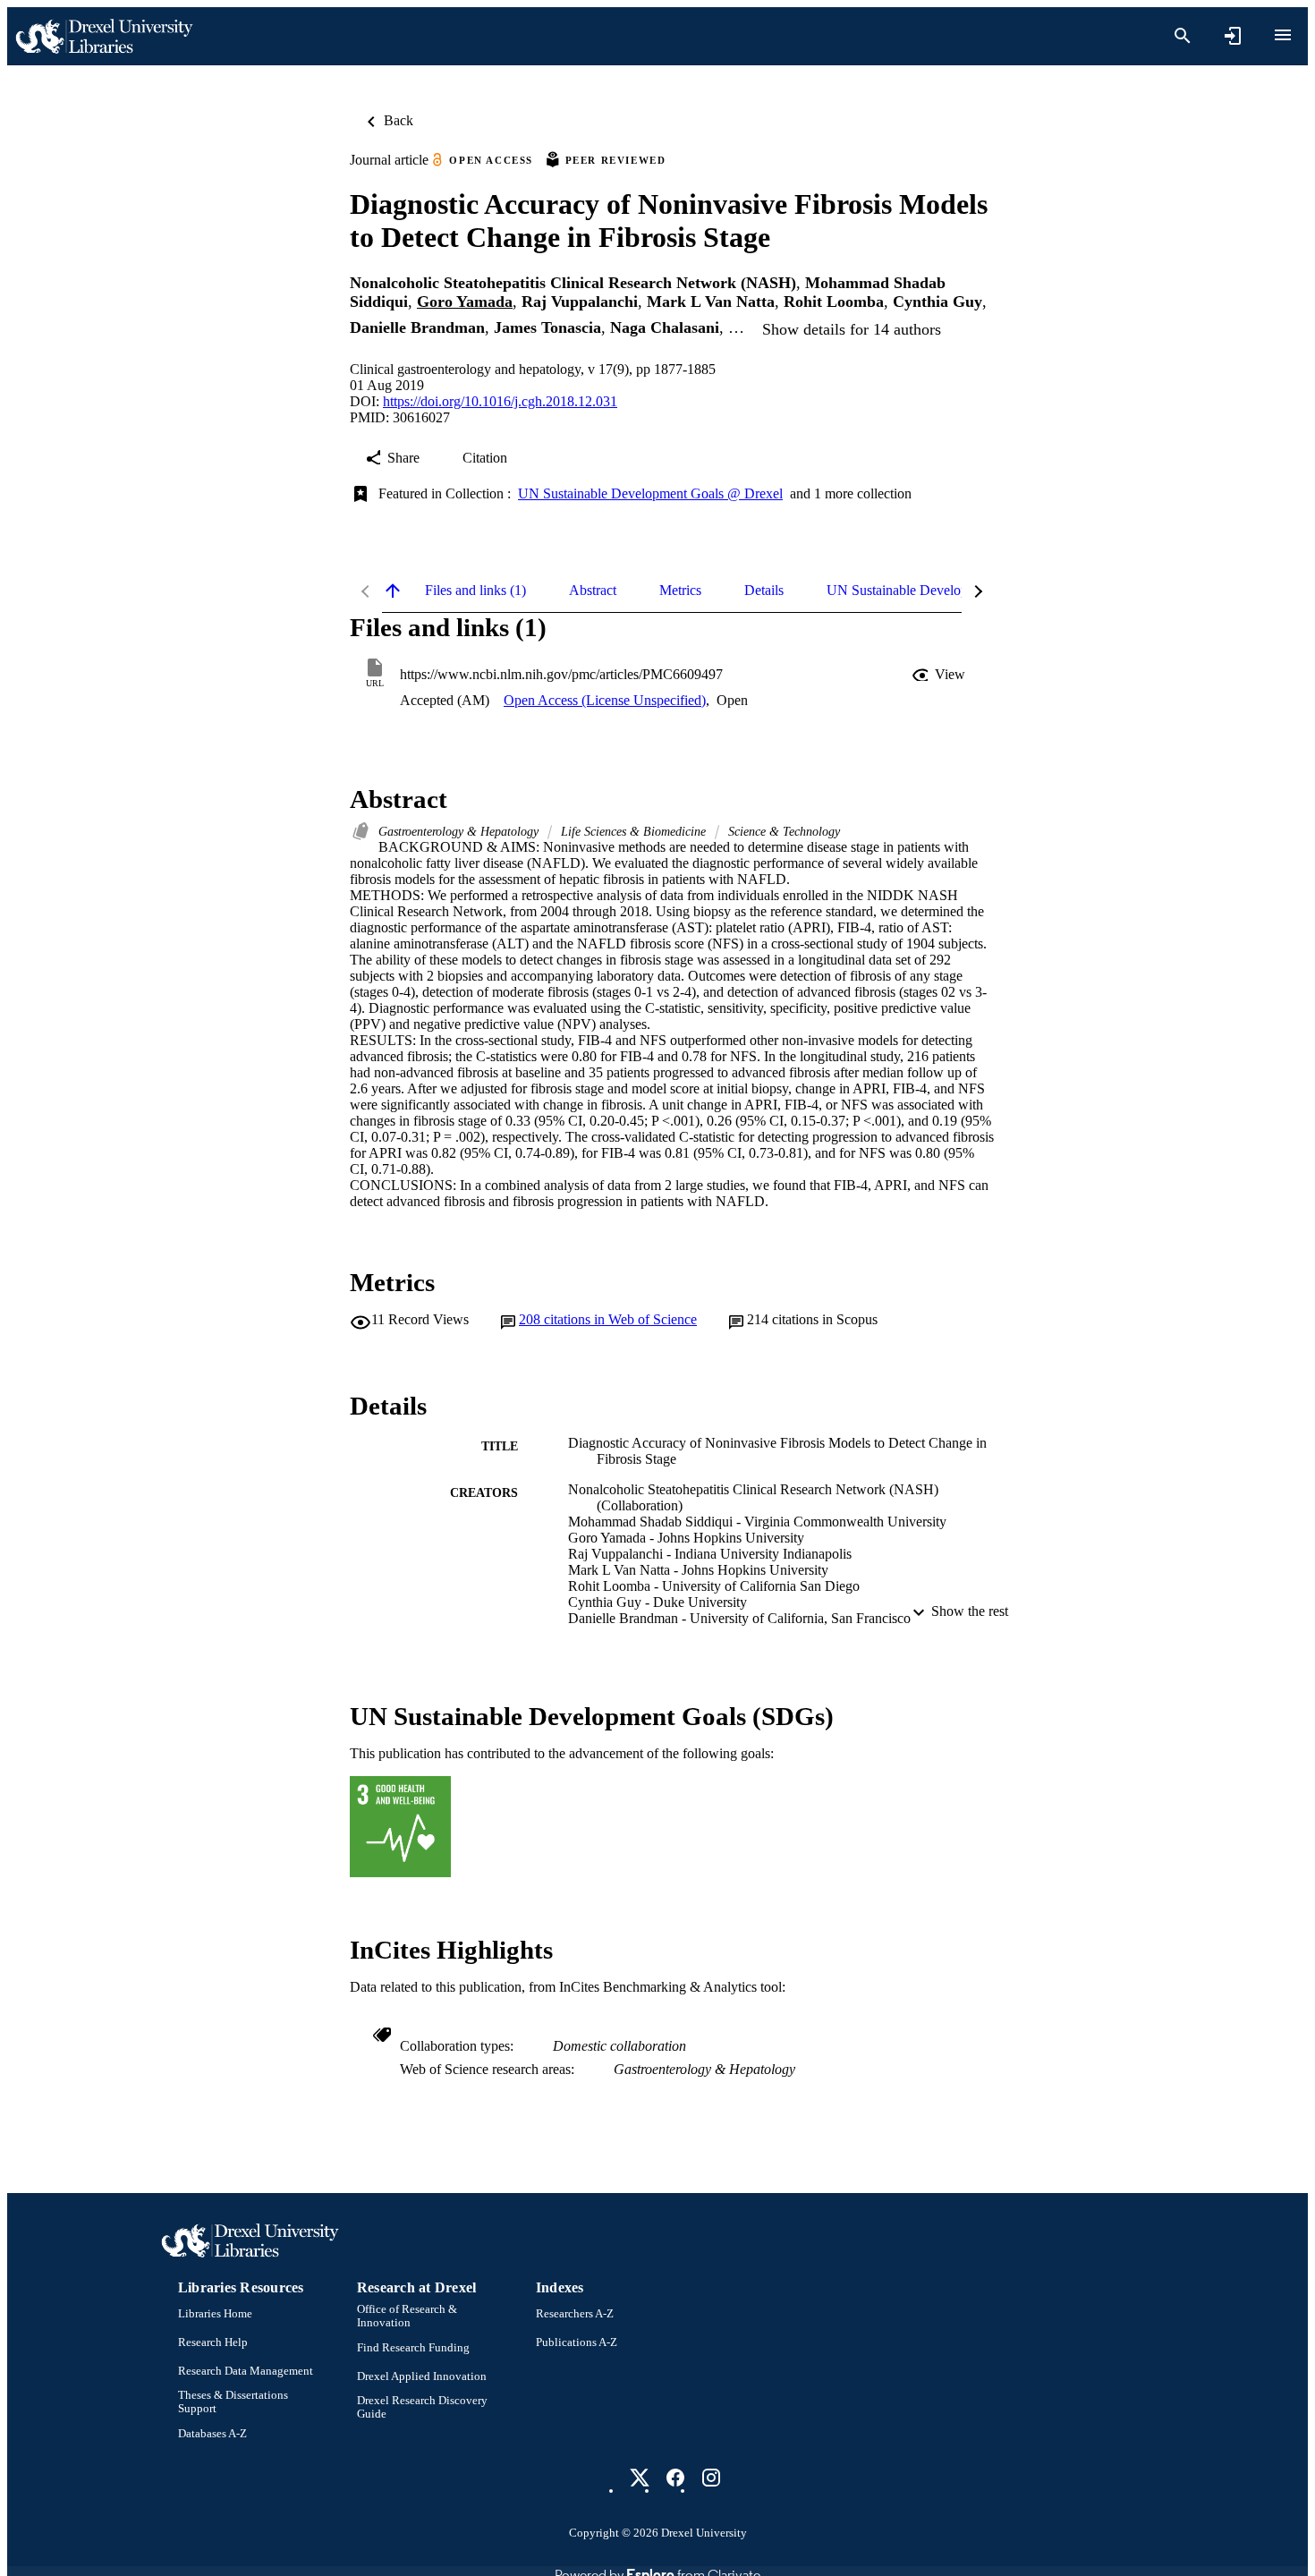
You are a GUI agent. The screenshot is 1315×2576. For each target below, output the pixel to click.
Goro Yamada (465, 302)
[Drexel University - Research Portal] (104, 36)
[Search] (1183, 36)
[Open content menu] (1283, 35)
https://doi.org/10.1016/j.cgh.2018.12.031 (500, 401)
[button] (940, 675)
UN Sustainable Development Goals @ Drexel (650, 493)
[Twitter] (640, 2478)
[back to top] (393, 591)
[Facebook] (675, 2478)
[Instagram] (711, 2478)
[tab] (475, 591)
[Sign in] (1233, 36)
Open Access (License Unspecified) (605, 700)
